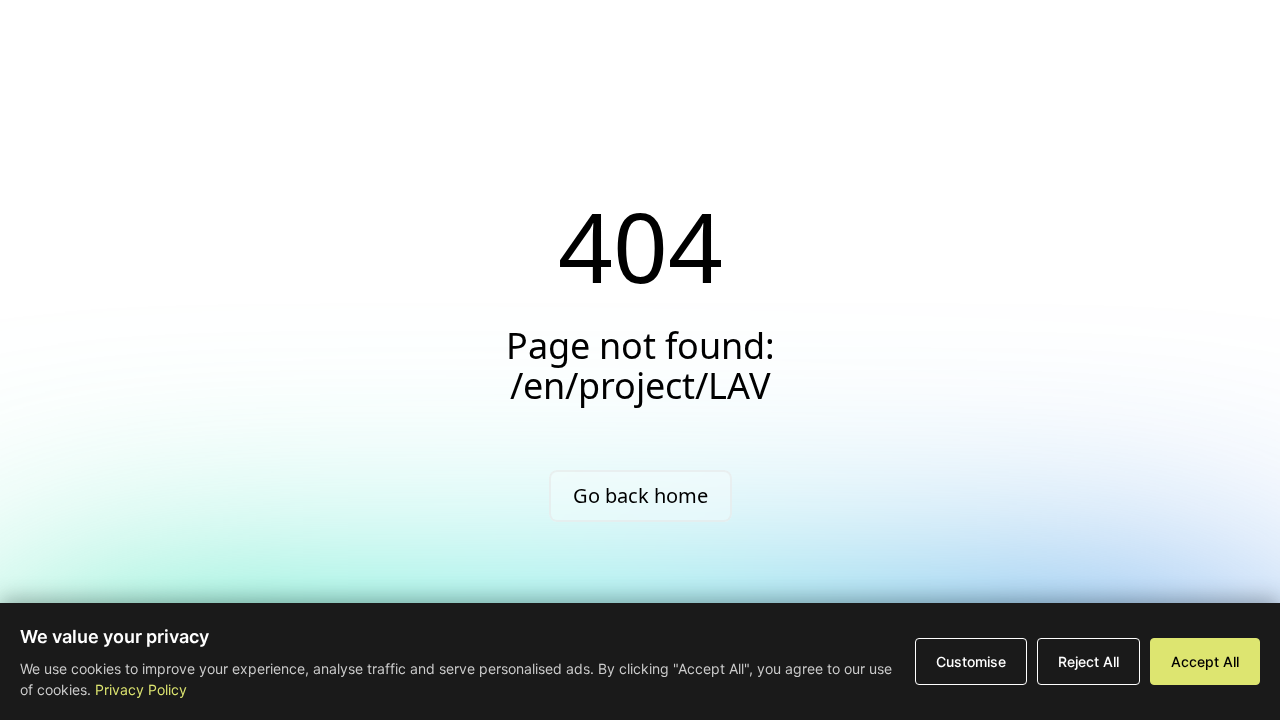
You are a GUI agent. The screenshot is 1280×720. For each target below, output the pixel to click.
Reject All (1088, 661)
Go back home (640, 495)
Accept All (1205, 661)
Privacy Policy (141, 689)
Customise (971, 661)
